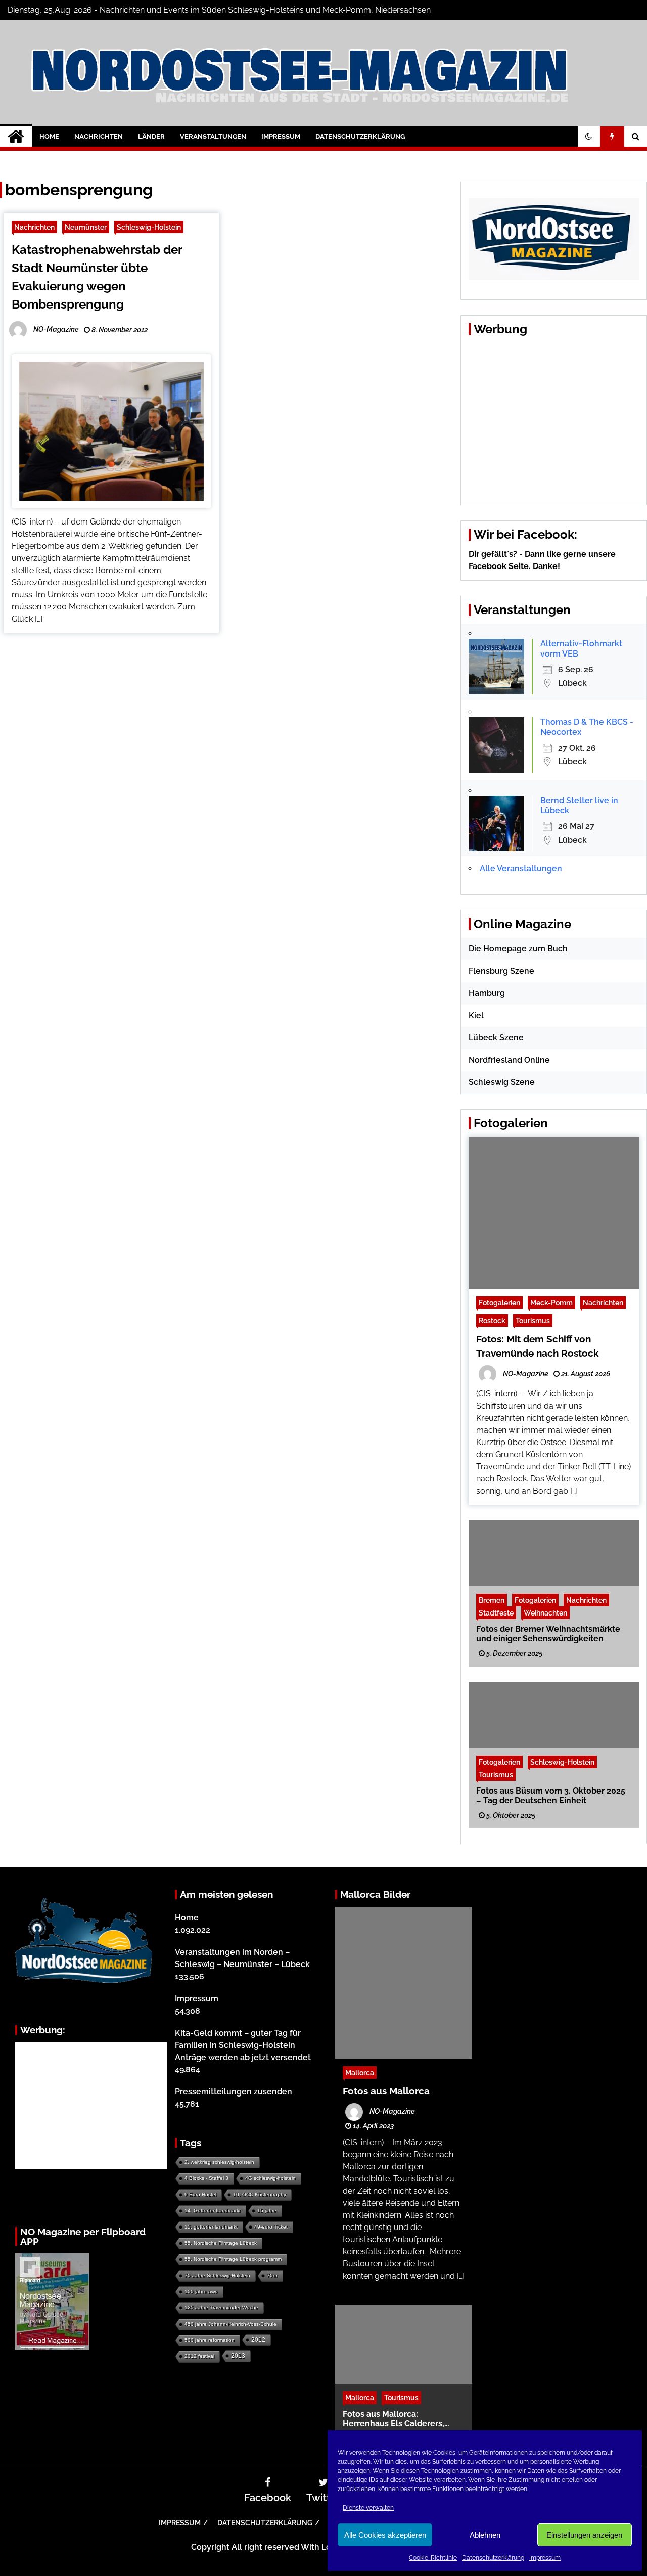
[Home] (16, 137)
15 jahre (267, 2211)
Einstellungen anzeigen (584, 2535)
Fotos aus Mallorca (386, 2091)
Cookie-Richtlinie (433, 2558)
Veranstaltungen (213, 136)
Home (49, 136)
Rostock (492, 1320)
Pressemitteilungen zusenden (234, 2092)
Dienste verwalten (368, 2508)
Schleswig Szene (502, 1082)
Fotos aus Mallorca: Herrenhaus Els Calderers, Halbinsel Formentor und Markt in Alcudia (404, 2419)
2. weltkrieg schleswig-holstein (219, 2162)
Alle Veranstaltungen (521, 869)
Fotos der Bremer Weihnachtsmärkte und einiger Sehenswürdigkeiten (548, 1634)
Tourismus (533, 1320)
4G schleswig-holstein (270, 2178)
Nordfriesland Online (509, 1060)
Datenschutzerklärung (493, 2558)
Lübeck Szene (496, 1038)
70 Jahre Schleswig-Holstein (217, 2275)
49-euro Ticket (271, 2227)
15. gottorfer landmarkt (211, 2227)
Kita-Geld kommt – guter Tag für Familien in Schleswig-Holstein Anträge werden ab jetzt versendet (243, 2045)
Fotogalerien (499, 1303)
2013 (238, 2356)
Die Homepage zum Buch (518, 949)
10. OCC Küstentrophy (260, 2194)
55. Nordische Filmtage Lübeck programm (233, 2259)
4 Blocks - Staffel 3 (206, 2178)
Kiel (476, 1015)
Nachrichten (99, 136)
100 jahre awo (201, 2291)
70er (272, 2275)
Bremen (492, 1600)
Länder (151, 136)
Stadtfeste (496, 1613)
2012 (258, 2340)
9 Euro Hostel (200, 2194)
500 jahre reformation (210, 2340)
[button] (589, 137)
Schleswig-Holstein (149, 227)
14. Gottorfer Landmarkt (213, 2211)
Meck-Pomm (551, 1303)
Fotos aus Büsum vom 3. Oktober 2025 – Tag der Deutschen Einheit (551, 1796)
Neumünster (86, 227)
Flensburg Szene (501, 971)
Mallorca (360, 2072)
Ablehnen (485, 2535)
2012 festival (199, 2356)
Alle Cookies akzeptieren (385, 2535)
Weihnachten (545, 1613)
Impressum (545, 2558)
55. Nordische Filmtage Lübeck (221, 2243)
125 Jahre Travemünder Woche (221, 2308)
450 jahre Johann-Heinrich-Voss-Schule (230, 2324)
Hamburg (487, 993)
